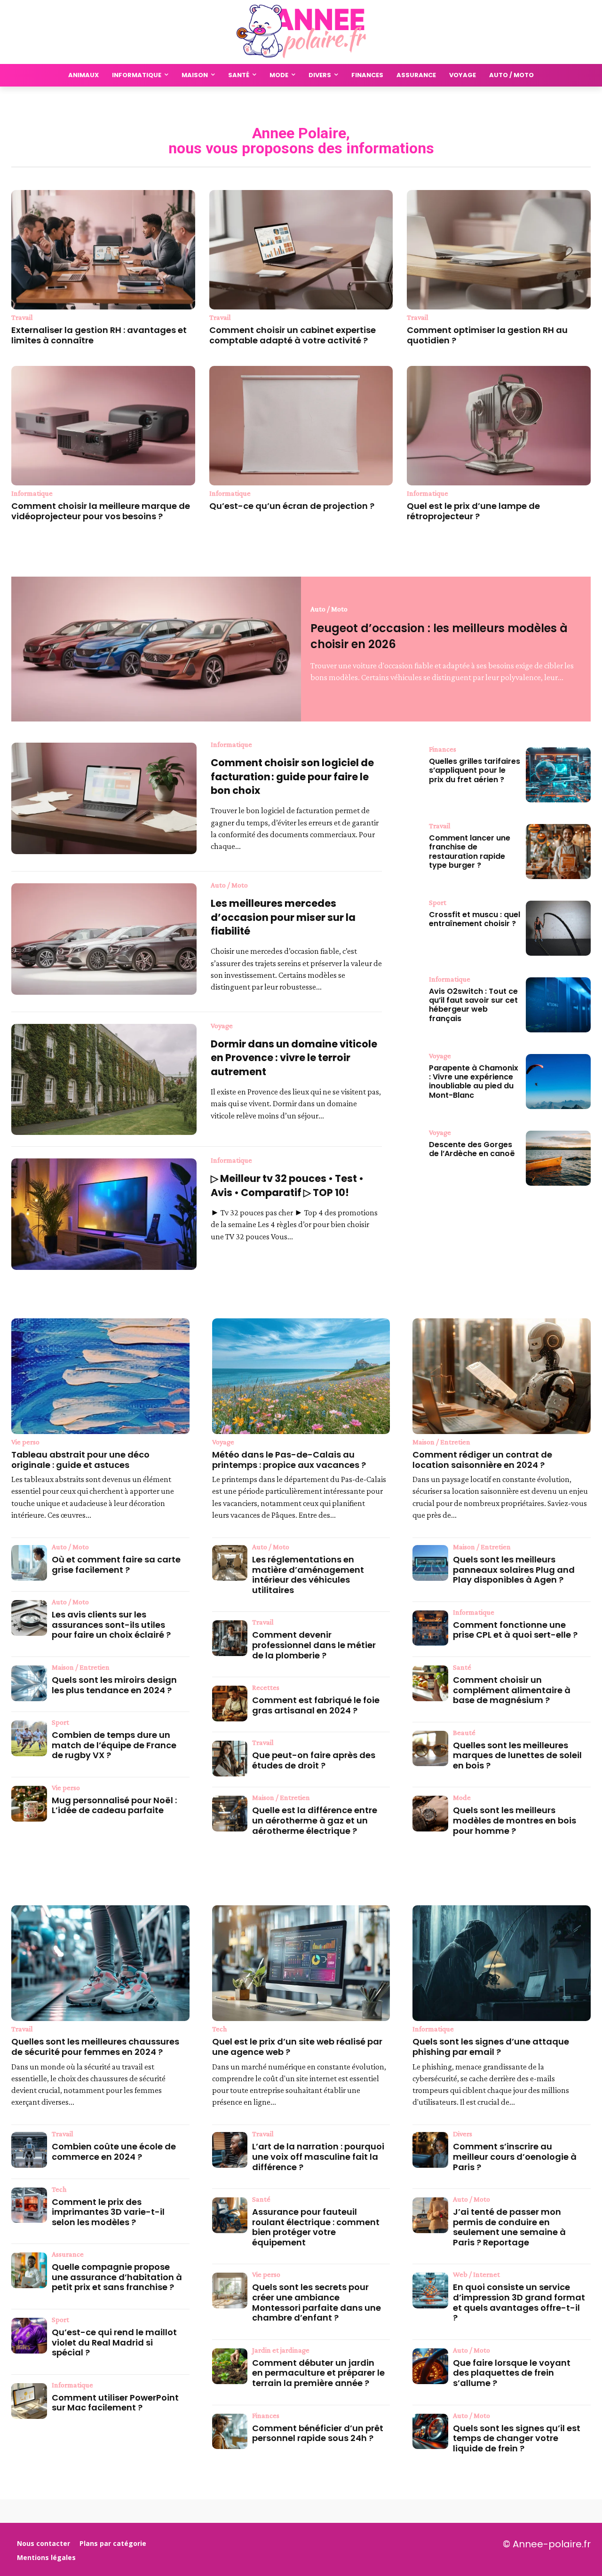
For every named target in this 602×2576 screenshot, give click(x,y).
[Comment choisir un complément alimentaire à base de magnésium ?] (430, 1683)
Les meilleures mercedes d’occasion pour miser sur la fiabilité (283, 917)
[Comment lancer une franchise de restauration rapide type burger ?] (558, 852)
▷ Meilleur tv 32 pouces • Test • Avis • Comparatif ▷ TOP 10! (287, 1185)
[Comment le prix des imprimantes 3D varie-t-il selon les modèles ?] (29, 2205)
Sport (438, 903)
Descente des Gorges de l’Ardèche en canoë (472, 1149)
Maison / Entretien (81, 1667)
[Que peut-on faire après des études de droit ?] (230, 1759)
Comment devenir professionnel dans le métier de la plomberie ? (314, 1645)
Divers (463, 2134)
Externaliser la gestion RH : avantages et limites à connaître (99, 335)
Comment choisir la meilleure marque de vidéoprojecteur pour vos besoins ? (101, 511)
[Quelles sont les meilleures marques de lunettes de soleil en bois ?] (430, 1749)
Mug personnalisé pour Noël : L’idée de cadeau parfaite (114, 1805)
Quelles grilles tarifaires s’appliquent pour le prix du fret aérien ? (475, 770)
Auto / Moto (329, 609)
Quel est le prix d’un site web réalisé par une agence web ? (297, 2047)
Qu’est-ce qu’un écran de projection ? (292, 506)
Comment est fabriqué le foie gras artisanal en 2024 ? (316, 1705)
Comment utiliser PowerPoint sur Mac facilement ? (115, 2403)
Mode (462, 1798)
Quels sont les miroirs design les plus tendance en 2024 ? (114, 1685)
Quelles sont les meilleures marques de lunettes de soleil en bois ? (517, 1755)
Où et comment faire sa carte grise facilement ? (116, 1565)
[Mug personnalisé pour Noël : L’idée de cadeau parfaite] (29, 1804)
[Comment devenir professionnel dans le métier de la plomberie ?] (230, 1638)
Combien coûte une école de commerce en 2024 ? (114, 2152)
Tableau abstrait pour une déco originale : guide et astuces (80, 1460)
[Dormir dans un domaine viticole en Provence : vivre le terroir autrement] (104, 1079)
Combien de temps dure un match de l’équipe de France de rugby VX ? (114, 1745)
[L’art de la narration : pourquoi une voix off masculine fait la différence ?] (230, 2150)
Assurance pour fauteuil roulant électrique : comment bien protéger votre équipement (316, 2227)
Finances (443, 749)
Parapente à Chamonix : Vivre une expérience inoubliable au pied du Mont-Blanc (474, 1082)
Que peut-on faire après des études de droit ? (314, 1760)
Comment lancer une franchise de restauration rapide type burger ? (470, 852)
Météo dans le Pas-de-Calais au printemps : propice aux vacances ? (289, 1460)
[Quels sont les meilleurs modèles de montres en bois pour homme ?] (430, 1814)
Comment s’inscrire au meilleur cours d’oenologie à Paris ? (515, 2156)
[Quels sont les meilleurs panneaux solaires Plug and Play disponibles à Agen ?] (430, 1563)
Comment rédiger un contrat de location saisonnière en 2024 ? (482, 1460)
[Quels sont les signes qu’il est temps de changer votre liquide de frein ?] (430, 2432)
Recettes (266, 1688)
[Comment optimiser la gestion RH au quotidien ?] (499, 250)
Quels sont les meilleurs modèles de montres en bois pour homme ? (515, 1820)
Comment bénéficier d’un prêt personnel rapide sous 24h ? (318, 2433)
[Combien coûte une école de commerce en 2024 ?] (29, 2150)
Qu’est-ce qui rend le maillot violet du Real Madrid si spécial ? (114, 2342)
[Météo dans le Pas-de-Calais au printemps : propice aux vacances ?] (301, 1376)
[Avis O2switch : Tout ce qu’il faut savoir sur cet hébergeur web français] (558, 1005)
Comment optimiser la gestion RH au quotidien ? (487, 335)
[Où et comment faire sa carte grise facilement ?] (29, 1563)
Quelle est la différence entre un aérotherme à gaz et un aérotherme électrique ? (315, 1820)
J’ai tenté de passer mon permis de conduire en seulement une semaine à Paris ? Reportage (509, 2227)
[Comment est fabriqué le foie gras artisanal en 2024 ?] (230, 1704)
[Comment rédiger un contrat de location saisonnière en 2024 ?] (502, 1376)
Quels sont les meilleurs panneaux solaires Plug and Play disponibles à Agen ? (514, 1569)
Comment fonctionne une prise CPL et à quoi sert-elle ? (515, 1630)
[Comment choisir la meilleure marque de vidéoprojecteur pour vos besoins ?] (103, 426)
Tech (59, 2189)
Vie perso (25, 1442)
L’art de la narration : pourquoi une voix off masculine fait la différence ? (318, 2156)
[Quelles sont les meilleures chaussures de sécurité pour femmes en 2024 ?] (100, 1963)
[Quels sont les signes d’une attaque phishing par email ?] (502, 1963)
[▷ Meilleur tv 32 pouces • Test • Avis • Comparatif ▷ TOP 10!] (104, 1214)
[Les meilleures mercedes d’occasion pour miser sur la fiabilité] (104, 939)
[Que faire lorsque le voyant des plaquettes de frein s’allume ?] (430, 2366)
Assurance (68, 2254)
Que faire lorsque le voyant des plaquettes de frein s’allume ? (512, 2373)
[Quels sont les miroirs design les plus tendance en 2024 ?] (29, 1683)
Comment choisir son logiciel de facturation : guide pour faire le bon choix (292, 777)
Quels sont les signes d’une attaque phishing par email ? (491, 2047)
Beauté (464, 1733)
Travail (22, 317)
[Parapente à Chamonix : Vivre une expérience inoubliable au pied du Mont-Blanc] (558, 1082)
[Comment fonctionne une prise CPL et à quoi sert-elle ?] (430, 1628)
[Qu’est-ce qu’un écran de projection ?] (301, 426)
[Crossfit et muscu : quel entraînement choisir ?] (558, 928)
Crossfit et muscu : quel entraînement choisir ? (475, 919)
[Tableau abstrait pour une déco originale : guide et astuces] (100, 1376)
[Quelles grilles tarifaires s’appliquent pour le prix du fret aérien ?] (558, 775)
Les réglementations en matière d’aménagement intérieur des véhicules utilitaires (308, 1575)
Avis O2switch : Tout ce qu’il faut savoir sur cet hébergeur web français (473, 1005)
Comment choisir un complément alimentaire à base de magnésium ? (512, 1690)
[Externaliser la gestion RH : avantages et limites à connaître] (103, 250)
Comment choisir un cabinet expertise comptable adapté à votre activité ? (293, 335)
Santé (462, 1667)
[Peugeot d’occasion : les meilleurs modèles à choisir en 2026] (156, 649)
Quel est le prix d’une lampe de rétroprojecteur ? (473, 511)
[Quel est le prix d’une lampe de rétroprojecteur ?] (499, 426)
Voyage (222, 1026)
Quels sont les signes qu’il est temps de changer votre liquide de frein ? (517, 2438)
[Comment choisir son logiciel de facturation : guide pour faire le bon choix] (104, 798)
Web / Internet (476, 2275)
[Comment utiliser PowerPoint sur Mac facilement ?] (29, 2401)
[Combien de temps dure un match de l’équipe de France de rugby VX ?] (29, 1738)
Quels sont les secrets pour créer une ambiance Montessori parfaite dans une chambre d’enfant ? (317, 2302)
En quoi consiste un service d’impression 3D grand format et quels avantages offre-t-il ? (519, 2302)
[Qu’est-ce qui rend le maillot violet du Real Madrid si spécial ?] (29, 2336)
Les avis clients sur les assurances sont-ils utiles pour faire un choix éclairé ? (111, 1625)
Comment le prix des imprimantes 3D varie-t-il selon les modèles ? (108, 2212)
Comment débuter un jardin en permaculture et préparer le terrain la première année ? (318, 2373)
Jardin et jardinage (281, 2350)
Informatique (32, 493)
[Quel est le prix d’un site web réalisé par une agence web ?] (301, 1963)
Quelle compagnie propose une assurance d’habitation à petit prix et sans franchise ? (117, 2277)
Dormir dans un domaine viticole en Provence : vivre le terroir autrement (294, 1058)
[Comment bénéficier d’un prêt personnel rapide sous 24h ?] (230, 2432)
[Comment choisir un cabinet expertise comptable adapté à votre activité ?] (301, 250)
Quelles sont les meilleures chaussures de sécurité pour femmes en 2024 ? (95, 2047)
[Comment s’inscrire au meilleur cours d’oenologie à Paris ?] (430, 2150)
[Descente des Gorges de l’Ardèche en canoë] (558, 1158)
